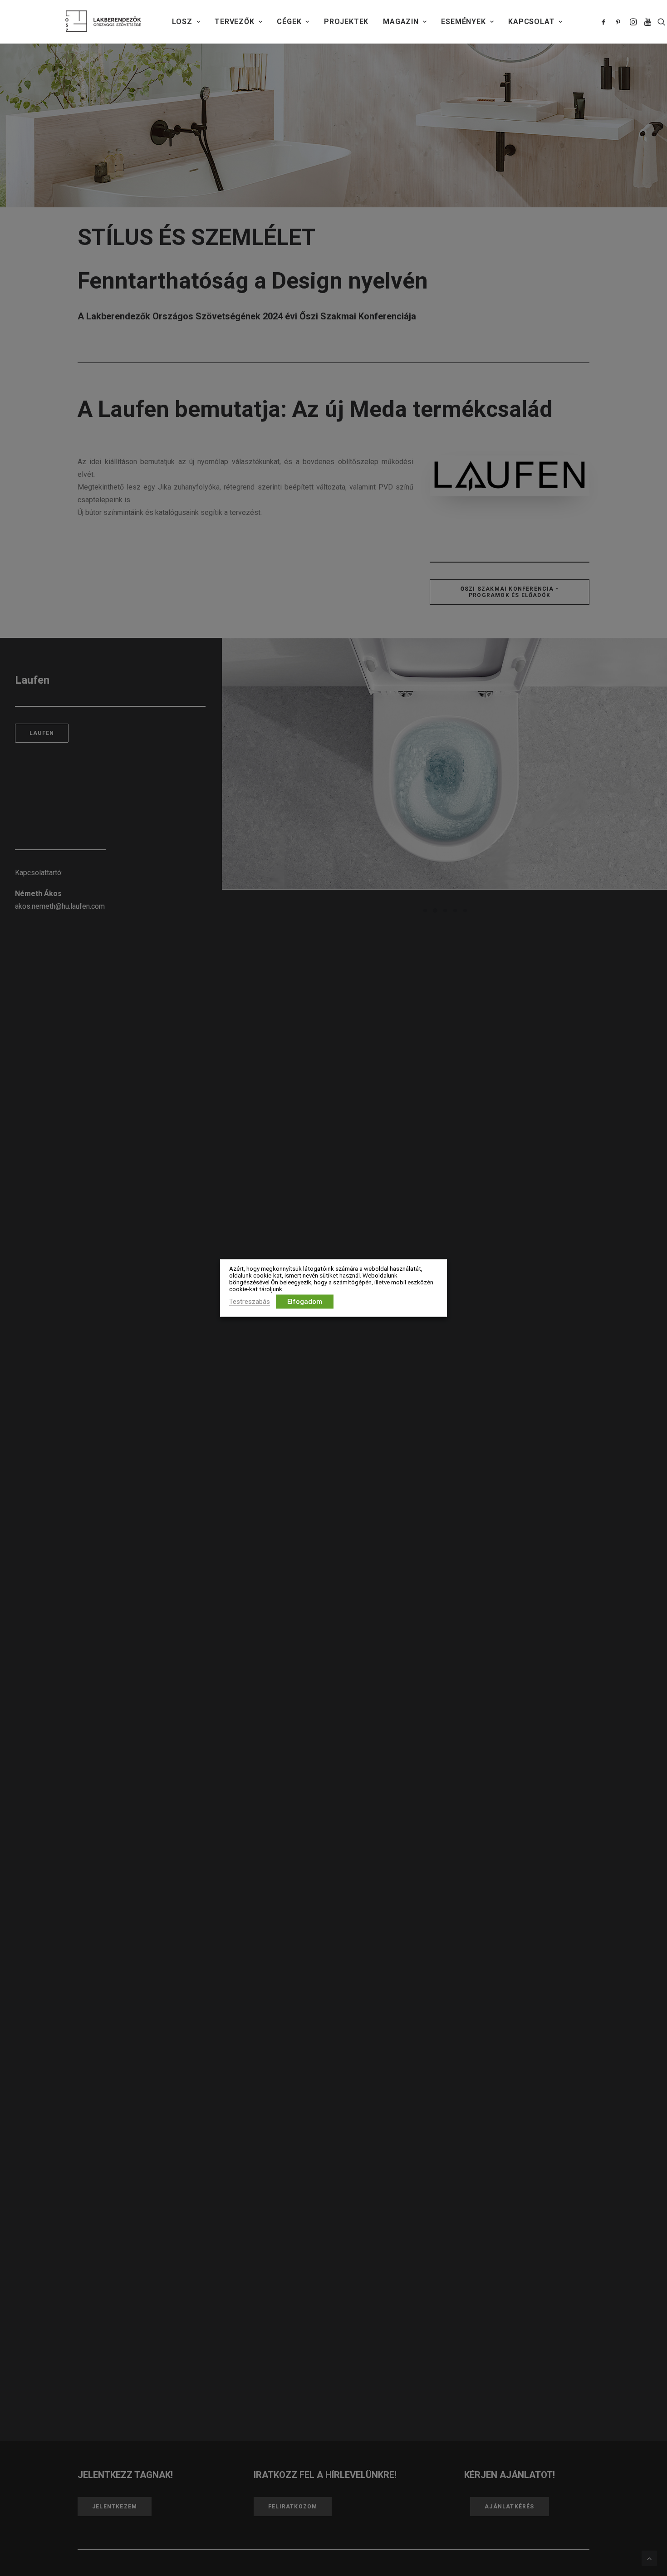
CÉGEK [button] (289, 22)
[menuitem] (186, 22)
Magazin (401, 22)
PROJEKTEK (346, 22)
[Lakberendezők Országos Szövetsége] (103, 22)
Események (463, 22)
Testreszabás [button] (250, 1302)
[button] (605, 22)
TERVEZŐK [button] (234, 22)
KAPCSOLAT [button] (531, 22)
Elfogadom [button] (305, 1302)
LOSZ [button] (182, 22)
